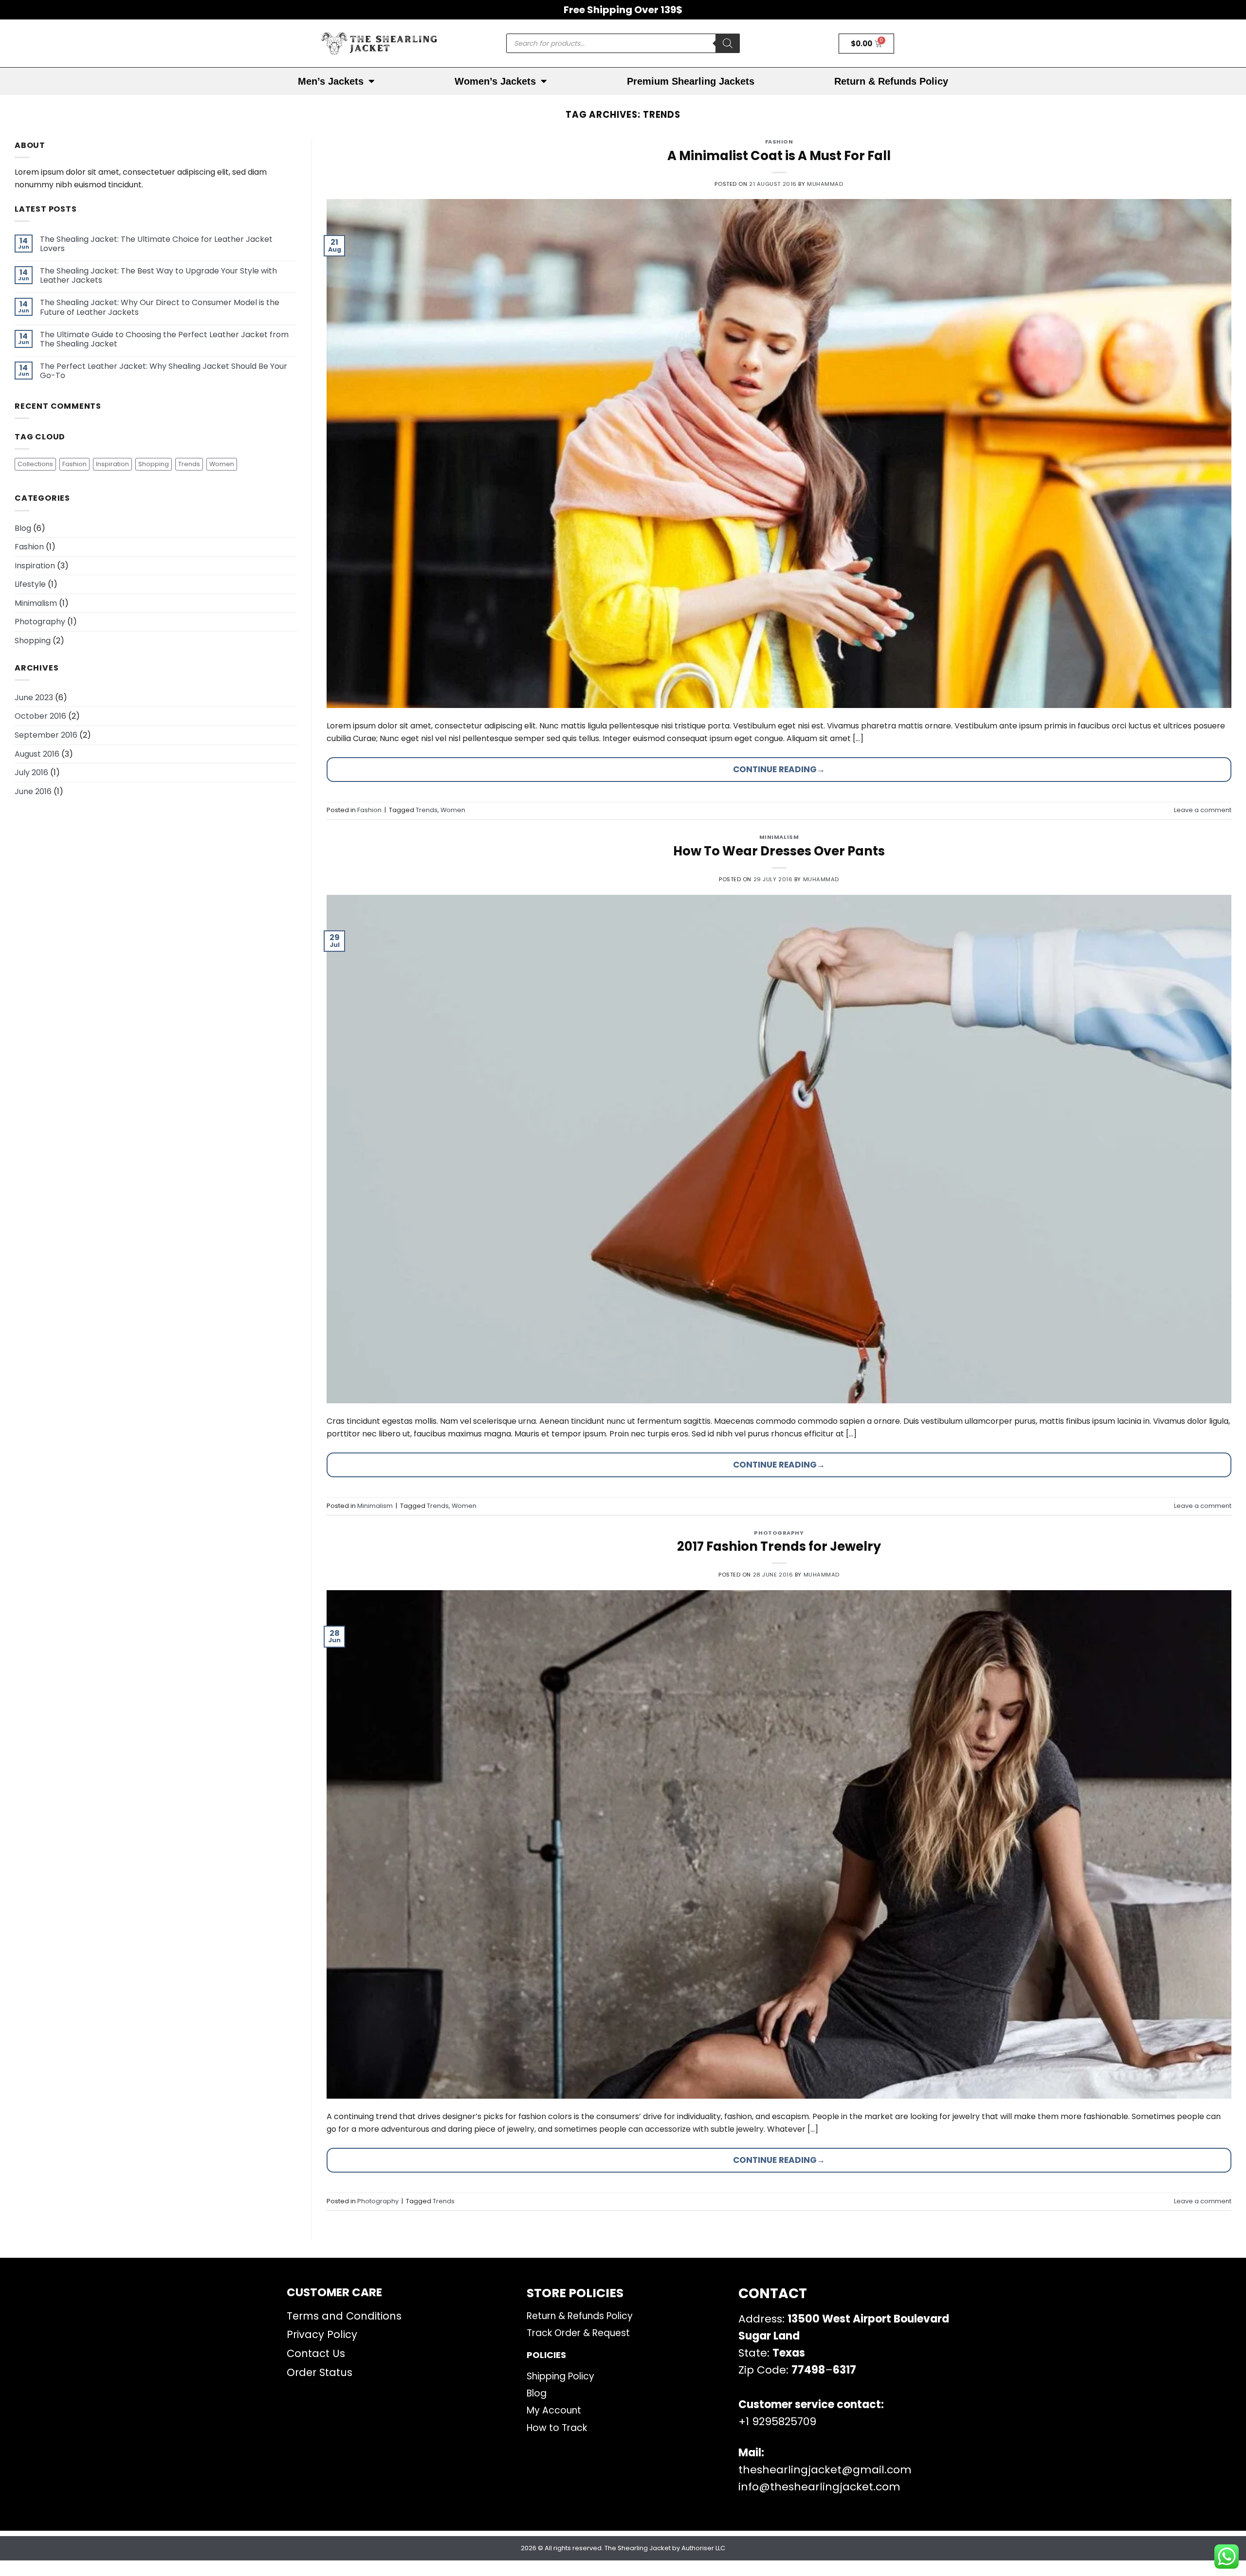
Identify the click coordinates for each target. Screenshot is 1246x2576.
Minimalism (36, 603)
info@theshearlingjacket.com (819, 2487)
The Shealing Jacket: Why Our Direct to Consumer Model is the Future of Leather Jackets (160, 307)
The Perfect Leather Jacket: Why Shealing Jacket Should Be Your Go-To (164, 371)
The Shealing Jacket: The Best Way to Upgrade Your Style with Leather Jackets (158, 275)
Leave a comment (1203, 810)
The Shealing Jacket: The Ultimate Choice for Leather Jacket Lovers (156, 244)
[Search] (728, 43)
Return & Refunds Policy (891, 81)
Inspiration (112, 464)
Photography (40, 622)
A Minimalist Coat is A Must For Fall (779, 156)
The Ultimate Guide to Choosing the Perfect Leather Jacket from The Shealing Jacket (164, 339)
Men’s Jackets (331, 81)
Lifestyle (30, 584)
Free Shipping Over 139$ (623, 10)
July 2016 (31, 772)
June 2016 (33, 791)
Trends (189, 464)
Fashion (74, 464)
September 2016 (46, 735)
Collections (35, 464)
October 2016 (40, 716)
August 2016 (37, 754)
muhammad (825, 184)
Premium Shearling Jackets (691, 81)
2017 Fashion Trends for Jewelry (779, 1546)
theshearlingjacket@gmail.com (825, 2470)
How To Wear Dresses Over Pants (779, 851)
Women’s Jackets (495, 81)
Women (222, 464)
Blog (23, 528)
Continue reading (779, 769)
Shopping (154, 464)
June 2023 (34, 698)
